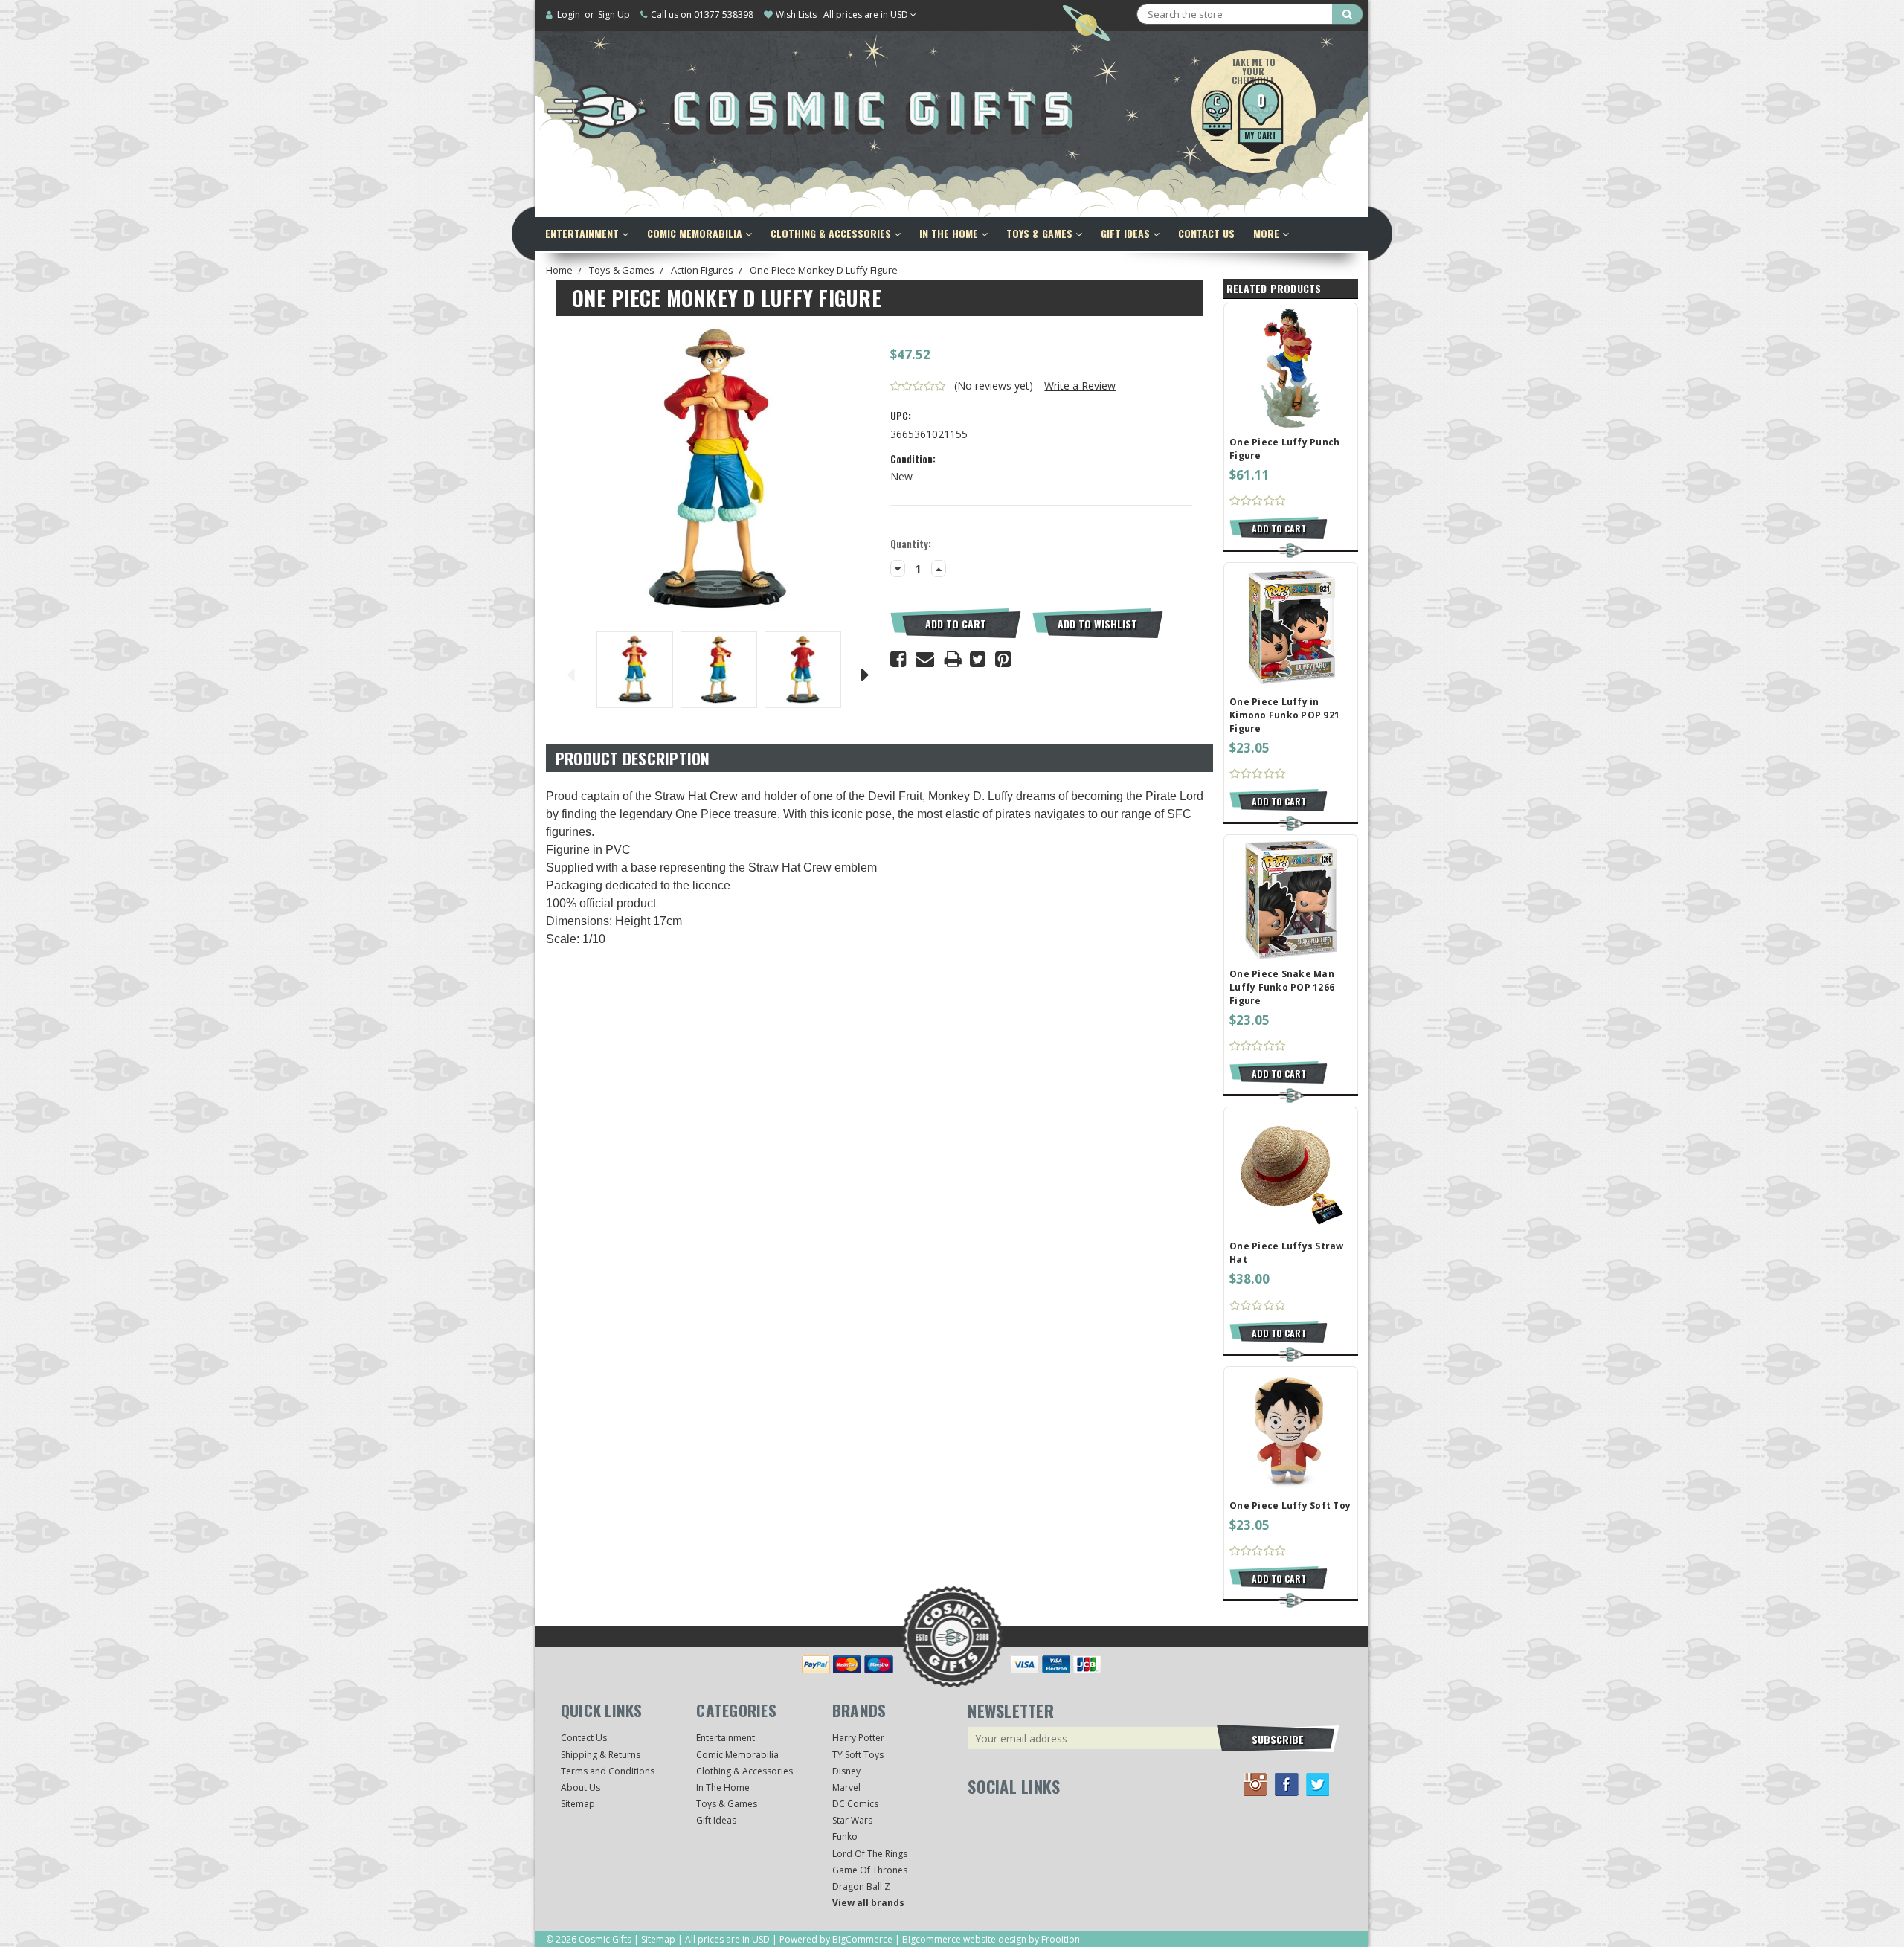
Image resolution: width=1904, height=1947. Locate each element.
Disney (846, 1771)
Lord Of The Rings (870, 1854)
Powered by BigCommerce (836, 1939)
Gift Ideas (1127, 233)
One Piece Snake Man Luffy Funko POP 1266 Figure (1282, 987)
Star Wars (852, 1820)
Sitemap (578, 1804)
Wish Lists (796, 15)
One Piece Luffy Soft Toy (1290, 1506)
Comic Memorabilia (696, 233)
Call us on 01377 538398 (702, 15)
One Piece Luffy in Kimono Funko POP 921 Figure (1284, 715)
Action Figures (702, 270)
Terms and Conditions (608, 1771)
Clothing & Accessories (832, 233)
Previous (570, 672)
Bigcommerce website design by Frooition (991, 1939)
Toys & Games (1041, 233)
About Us (580, 1787)
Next (866, 672)
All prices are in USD (867, 15)
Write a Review (1080, 386)
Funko (845, 1837)
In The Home (950, 233)
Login (569, 15)
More (1268, 233)
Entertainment (583, 233)
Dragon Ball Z (861, 1886)
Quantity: (911, 544)
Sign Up (614, 15)
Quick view (1291, 367)
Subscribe (1278, 1739)
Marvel (846, 1787)
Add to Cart (956, 624)
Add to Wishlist (1097, 624)
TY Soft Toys (858, 1755)
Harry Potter (858, 1738)
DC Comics (855, 1804)
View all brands (868, 1903)
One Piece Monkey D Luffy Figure (824, 270)
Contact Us (1206, 233)
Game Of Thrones (870, 1870)
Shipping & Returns (601, 1755)
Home (559, 270)
